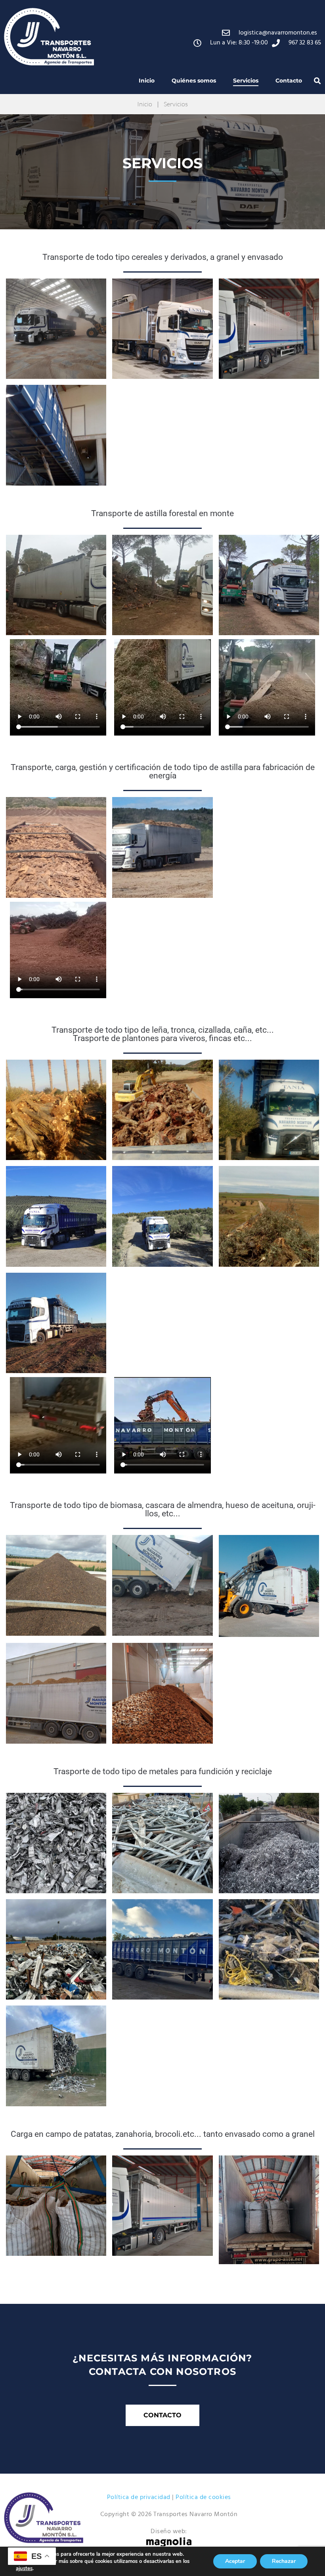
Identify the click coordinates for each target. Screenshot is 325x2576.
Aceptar (235, 2561)
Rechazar (284, 2561)
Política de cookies (203, 2497)
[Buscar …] (317, 81)
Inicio (145, 104)
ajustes (24, 2568)
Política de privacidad (139, 2497)
